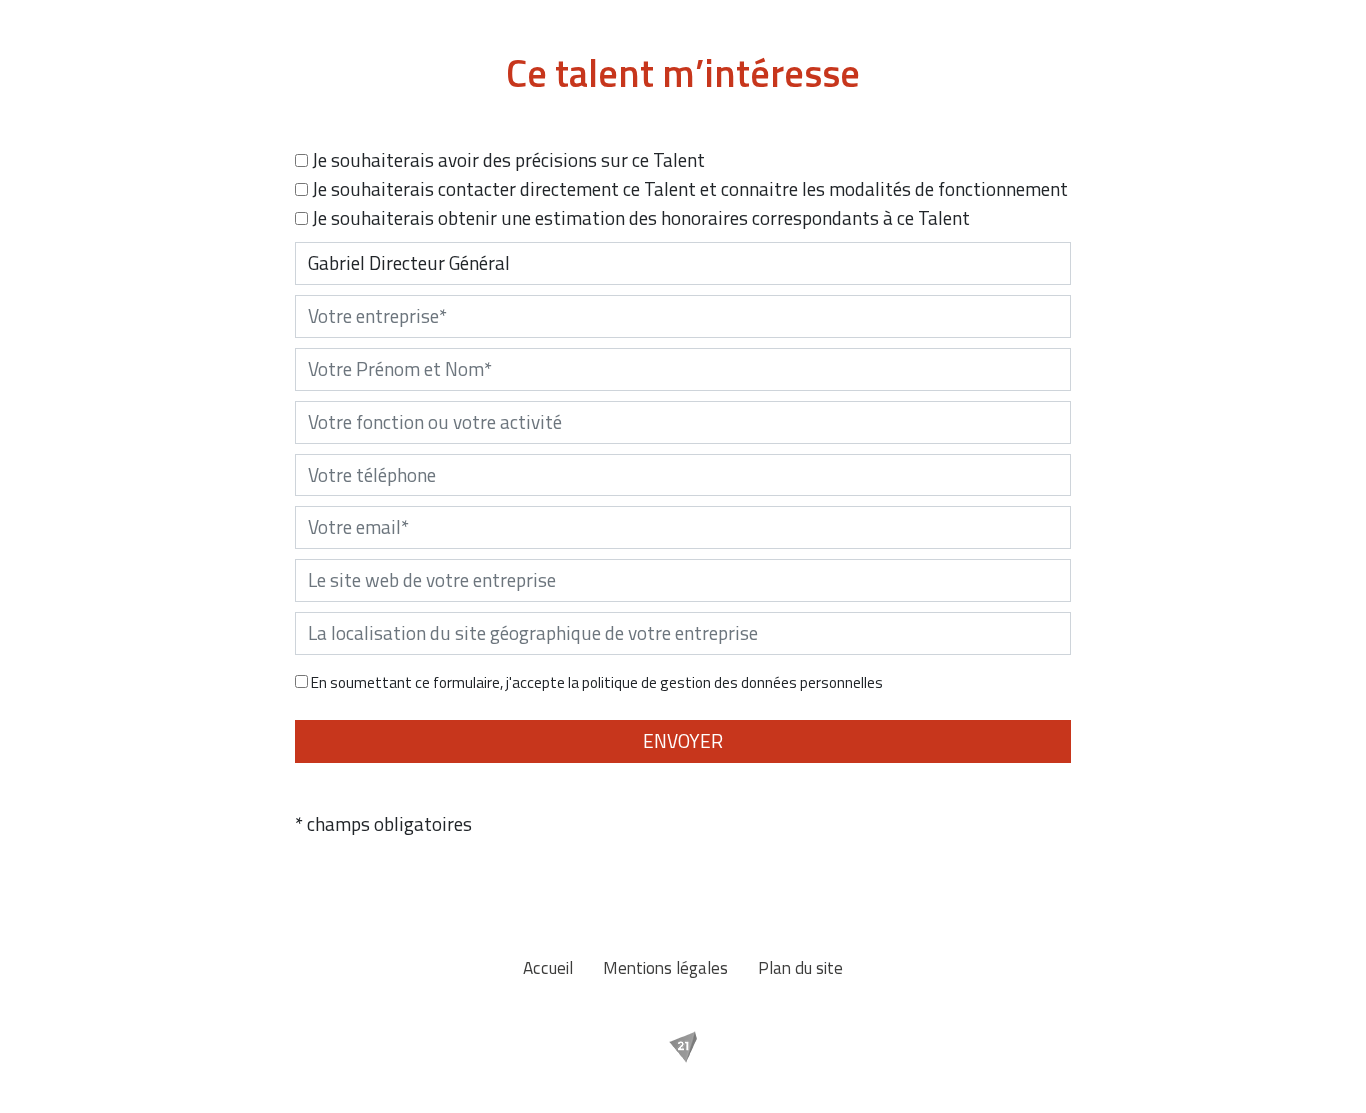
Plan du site (800, 967)
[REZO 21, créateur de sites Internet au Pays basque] (683, 1047)
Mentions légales (665, 967)
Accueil (548, 967)
